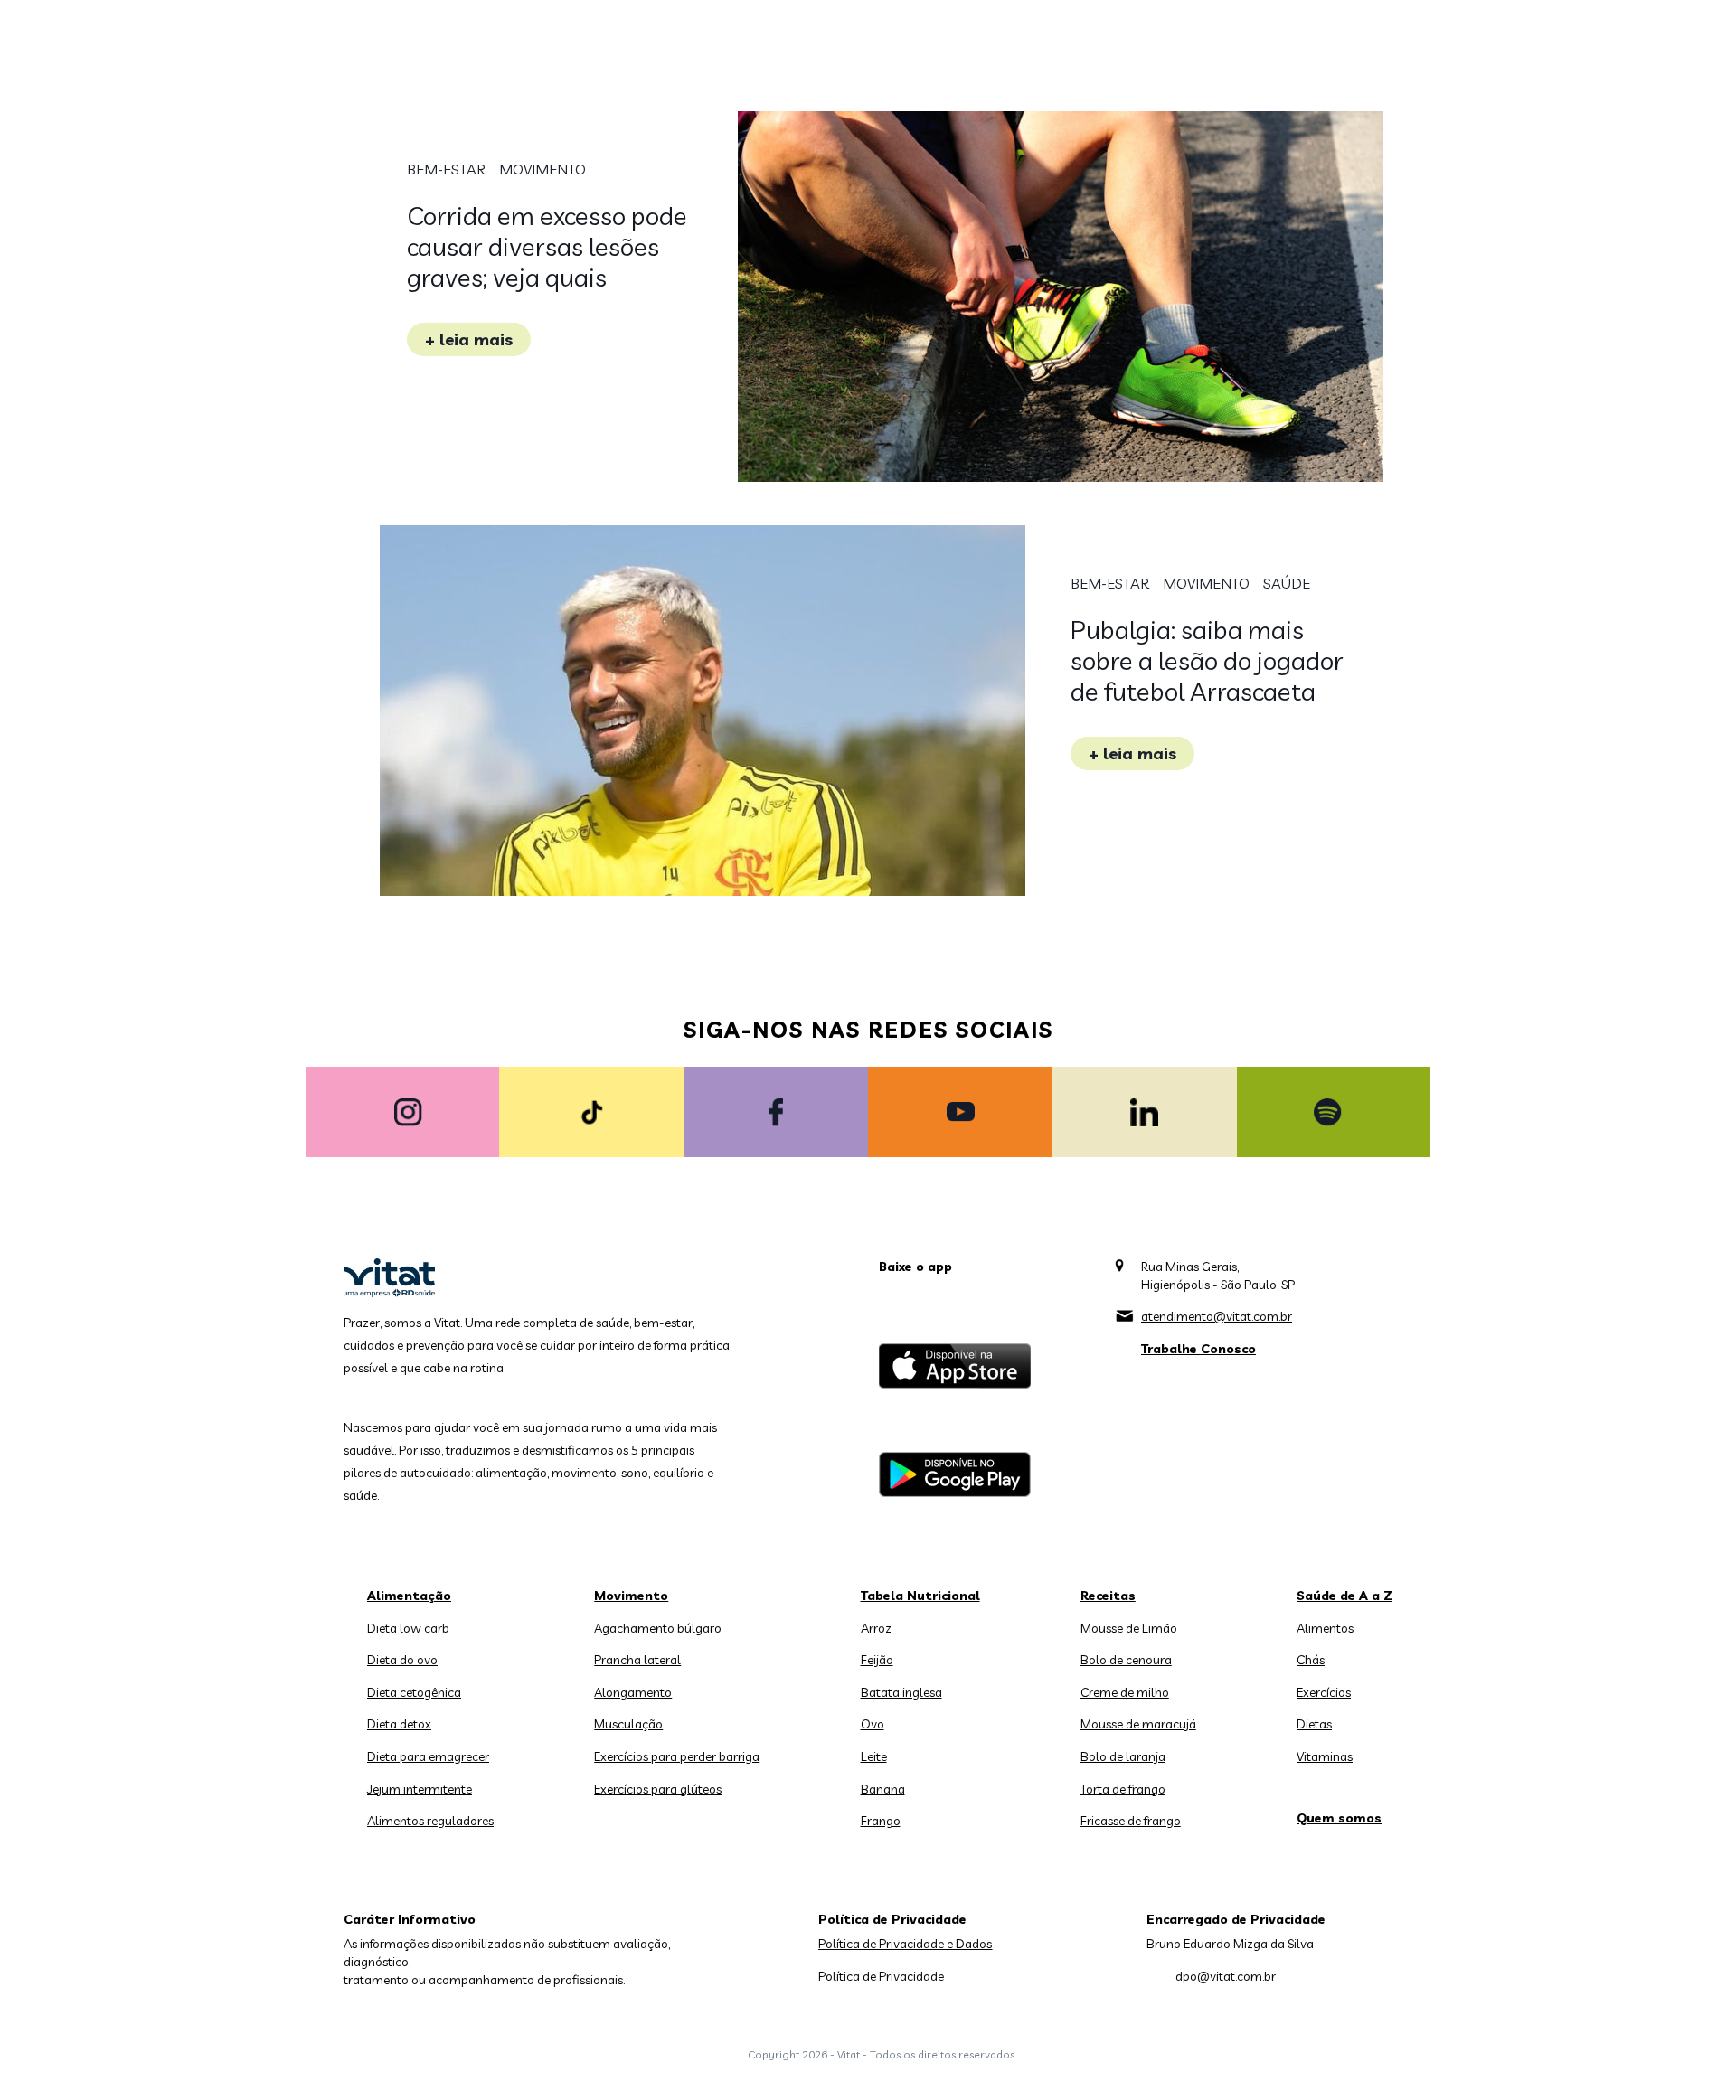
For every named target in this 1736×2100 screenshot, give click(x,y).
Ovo (873, 1724)
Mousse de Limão (1129, 1628)
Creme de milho (1125, 1692)
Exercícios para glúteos (658, 1789)
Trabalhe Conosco (1198, 1349)
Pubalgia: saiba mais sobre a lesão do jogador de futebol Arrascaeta (1207, 660)
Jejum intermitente (420, 1789)
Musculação (628, 1724)
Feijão (877, 1660)
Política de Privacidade (881, 1976)
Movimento (542, 169)
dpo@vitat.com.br (1226, 1976)
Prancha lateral (637, 1660)
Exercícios (1324, 1692)
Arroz (876, 1628)
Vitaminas (1325, 1756)
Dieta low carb (408, 1628)
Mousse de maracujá (1138, 1724)
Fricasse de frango (1131, 1821)
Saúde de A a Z (1344, 1596)
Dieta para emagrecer (428, 1756)
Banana (883, 1789)
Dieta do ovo (402, 1660)
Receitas (1108, 1596)
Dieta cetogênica (414, 1692)
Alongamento (633, 1692)
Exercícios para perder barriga (677, 1756)
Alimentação (409, 1596)
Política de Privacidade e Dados (905, 1944)
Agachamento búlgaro (658, 1628)
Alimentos (1325, 1628)
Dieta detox (399, 1724)
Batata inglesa (901, 1692)
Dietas (1314, 1724)
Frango (881, 1821)
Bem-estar (446, 169)
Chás (1311, 1660)
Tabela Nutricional (920, 1596)
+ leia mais (469, 339)
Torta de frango (1123, 1789)
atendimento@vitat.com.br (1217, 1316)
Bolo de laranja (1123, 1756)
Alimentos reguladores (430, 1821)
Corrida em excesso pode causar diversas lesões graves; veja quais (547, 246)
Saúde (1287, 583)
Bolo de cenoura (1126, 1660)
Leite (874, 1756)
